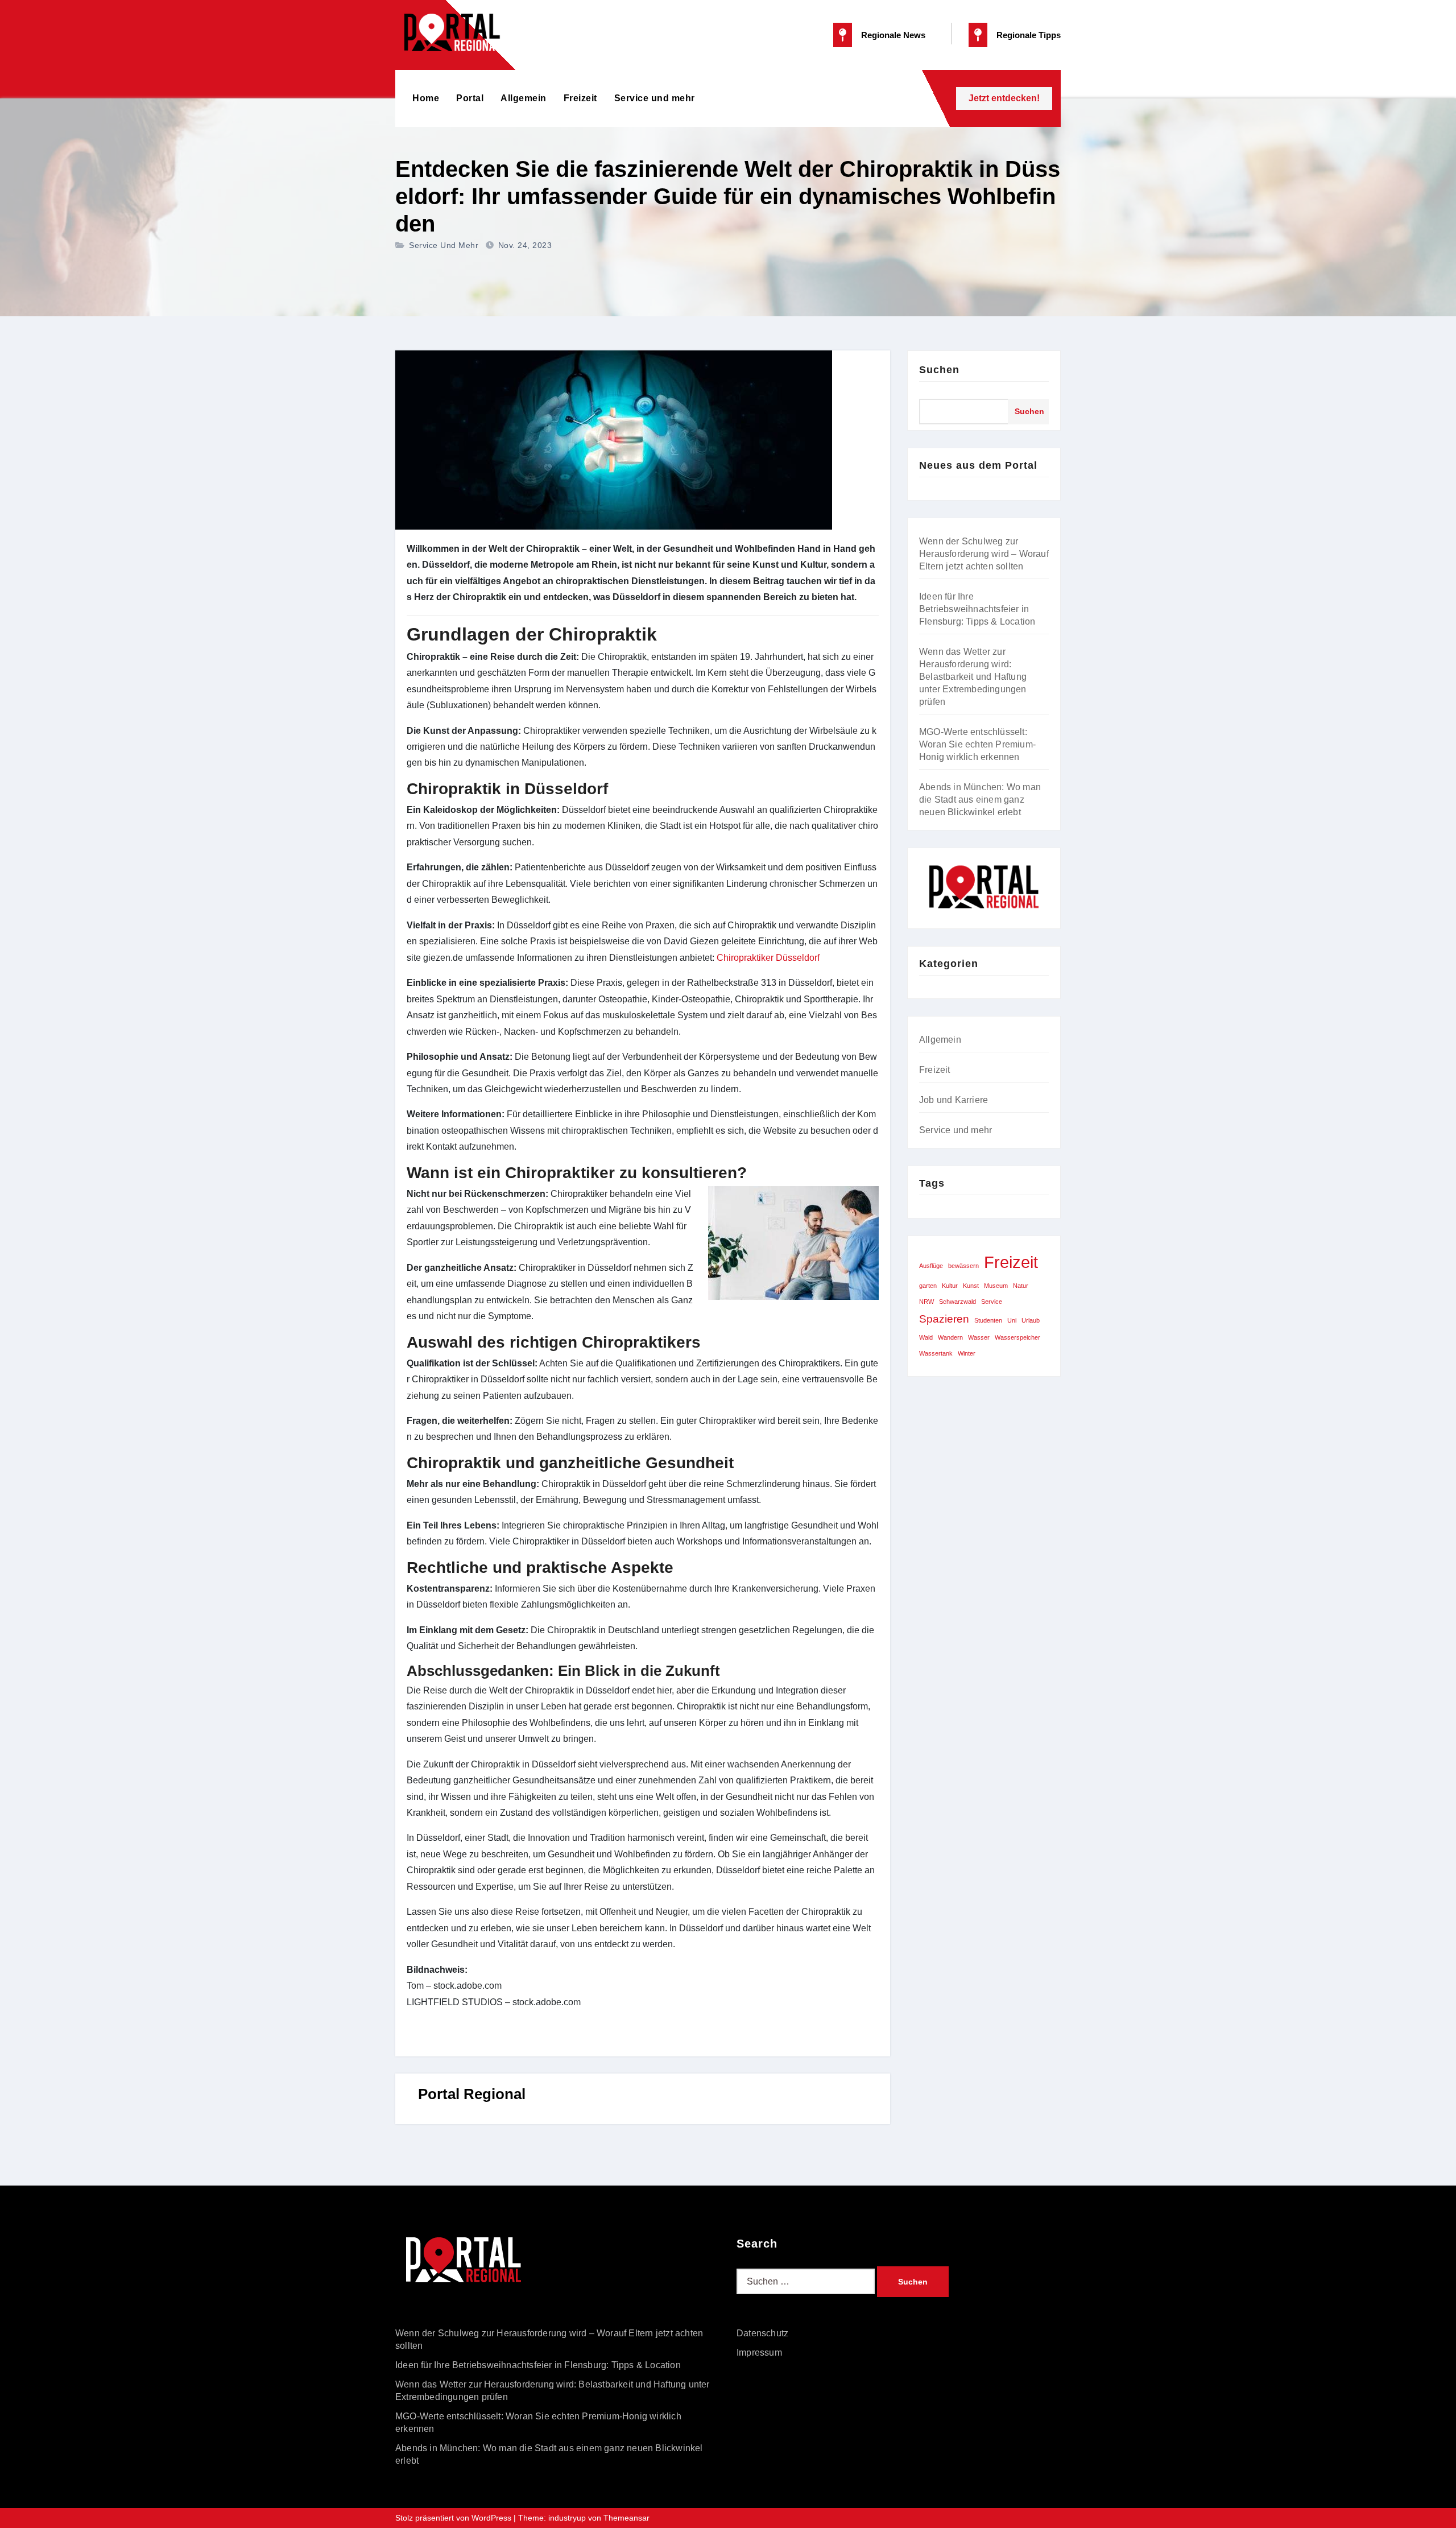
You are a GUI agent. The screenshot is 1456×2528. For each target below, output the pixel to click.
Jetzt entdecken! (1004, 98)
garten (928, 1286)
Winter (967, 1353)
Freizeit (580, 98)
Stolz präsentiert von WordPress (454, 2518)
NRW (926, 1302)
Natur (1021, 1286)
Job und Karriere (954, 1100)
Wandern (950, 1337)
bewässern (963, 1266)
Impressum (759, 2353)
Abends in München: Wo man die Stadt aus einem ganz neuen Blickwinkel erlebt (980, 800)
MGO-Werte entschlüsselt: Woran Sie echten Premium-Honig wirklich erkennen (977, 744)
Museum (996, 1286)
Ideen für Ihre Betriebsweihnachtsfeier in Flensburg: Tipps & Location (977, 609)
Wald (926, 1337)
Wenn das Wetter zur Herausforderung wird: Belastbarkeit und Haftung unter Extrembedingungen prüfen (973, 677)
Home (426, 98)
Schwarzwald (957, 1302)
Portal (470, 98)
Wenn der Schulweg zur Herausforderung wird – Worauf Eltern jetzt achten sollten (984, 554)
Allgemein (524, 98)
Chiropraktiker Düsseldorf (768, 958)
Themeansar (626, 2518)
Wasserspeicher (1017, 1337)
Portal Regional (472, 2094)
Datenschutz (762, 2333)
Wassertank (936, 1353)
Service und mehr (655, 98)
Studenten (988, 1320)
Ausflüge (931, 1266)
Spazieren (944, 1319)
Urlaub (1031, 1320)
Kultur (950, 1286)
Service (992, 1302)
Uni (1012, 1320)
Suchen (939, 370)
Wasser (979, 1337)
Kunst (971, 1286)
